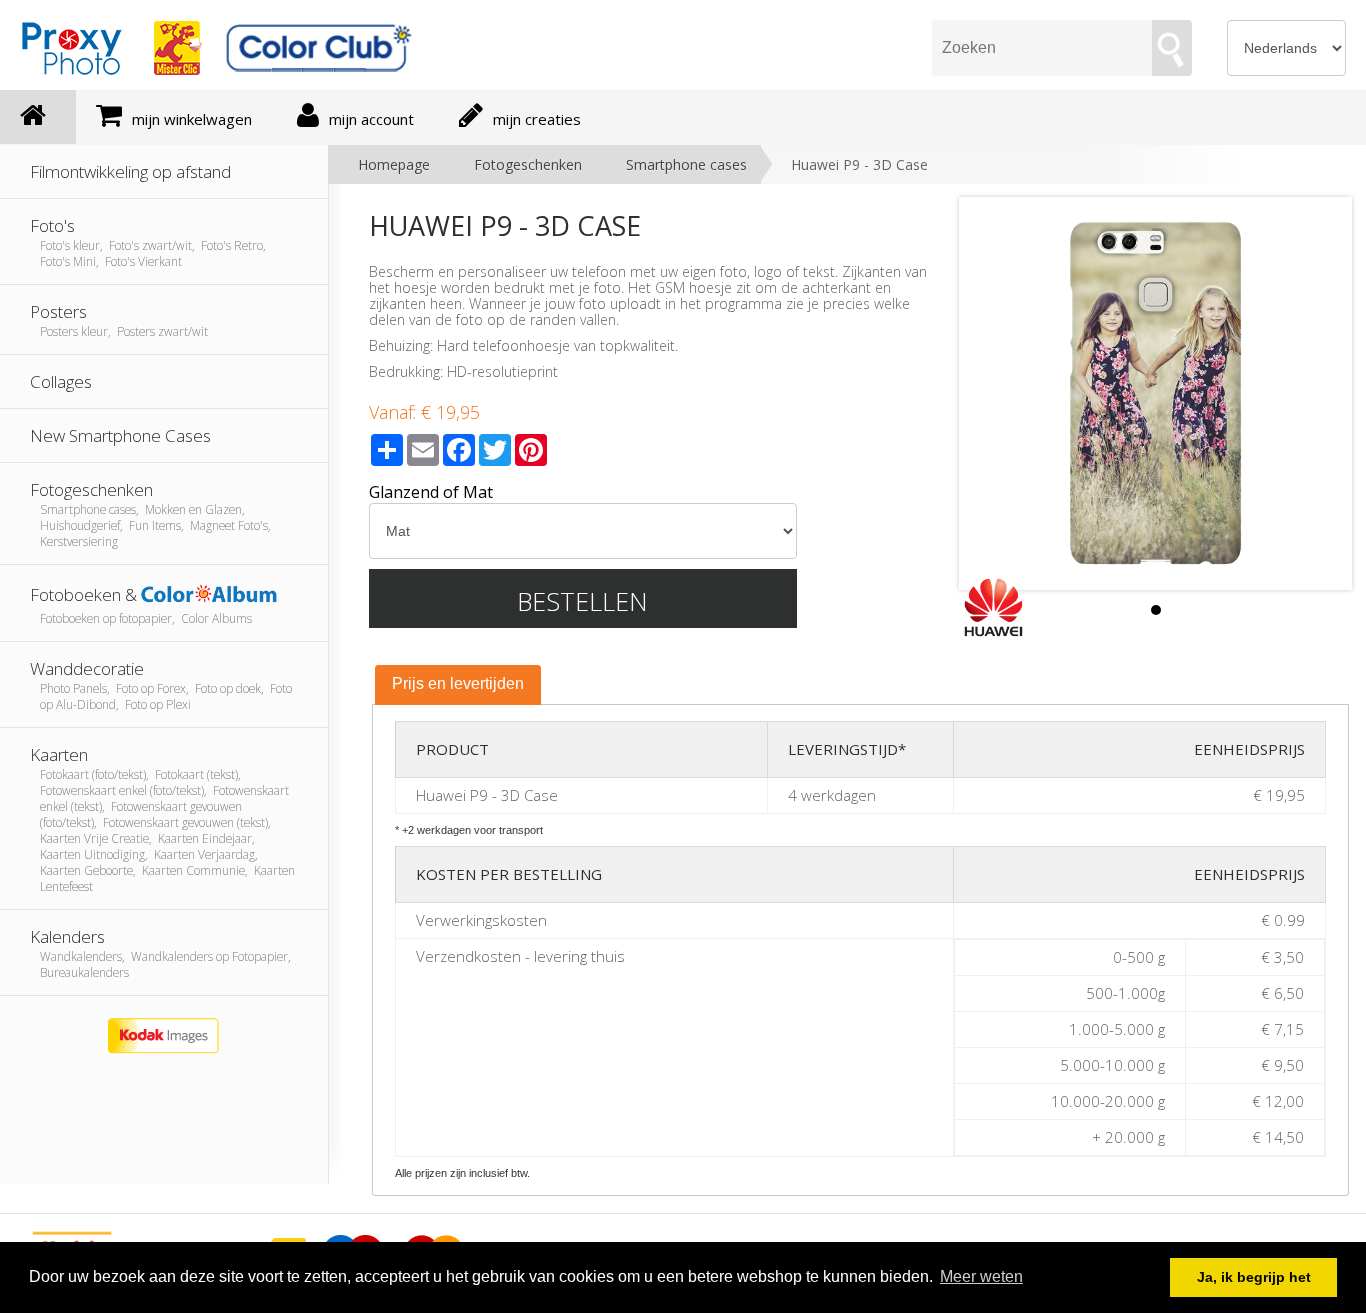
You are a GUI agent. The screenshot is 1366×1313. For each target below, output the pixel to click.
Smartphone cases (686, 164)
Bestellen (582, 601)
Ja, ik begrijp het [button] (1254, 1277)
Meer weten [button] (981, 1276)
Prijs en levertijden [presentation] (458, 683)
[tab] (458, 685)
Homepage (394, 164)
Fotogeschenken (528, 164)
